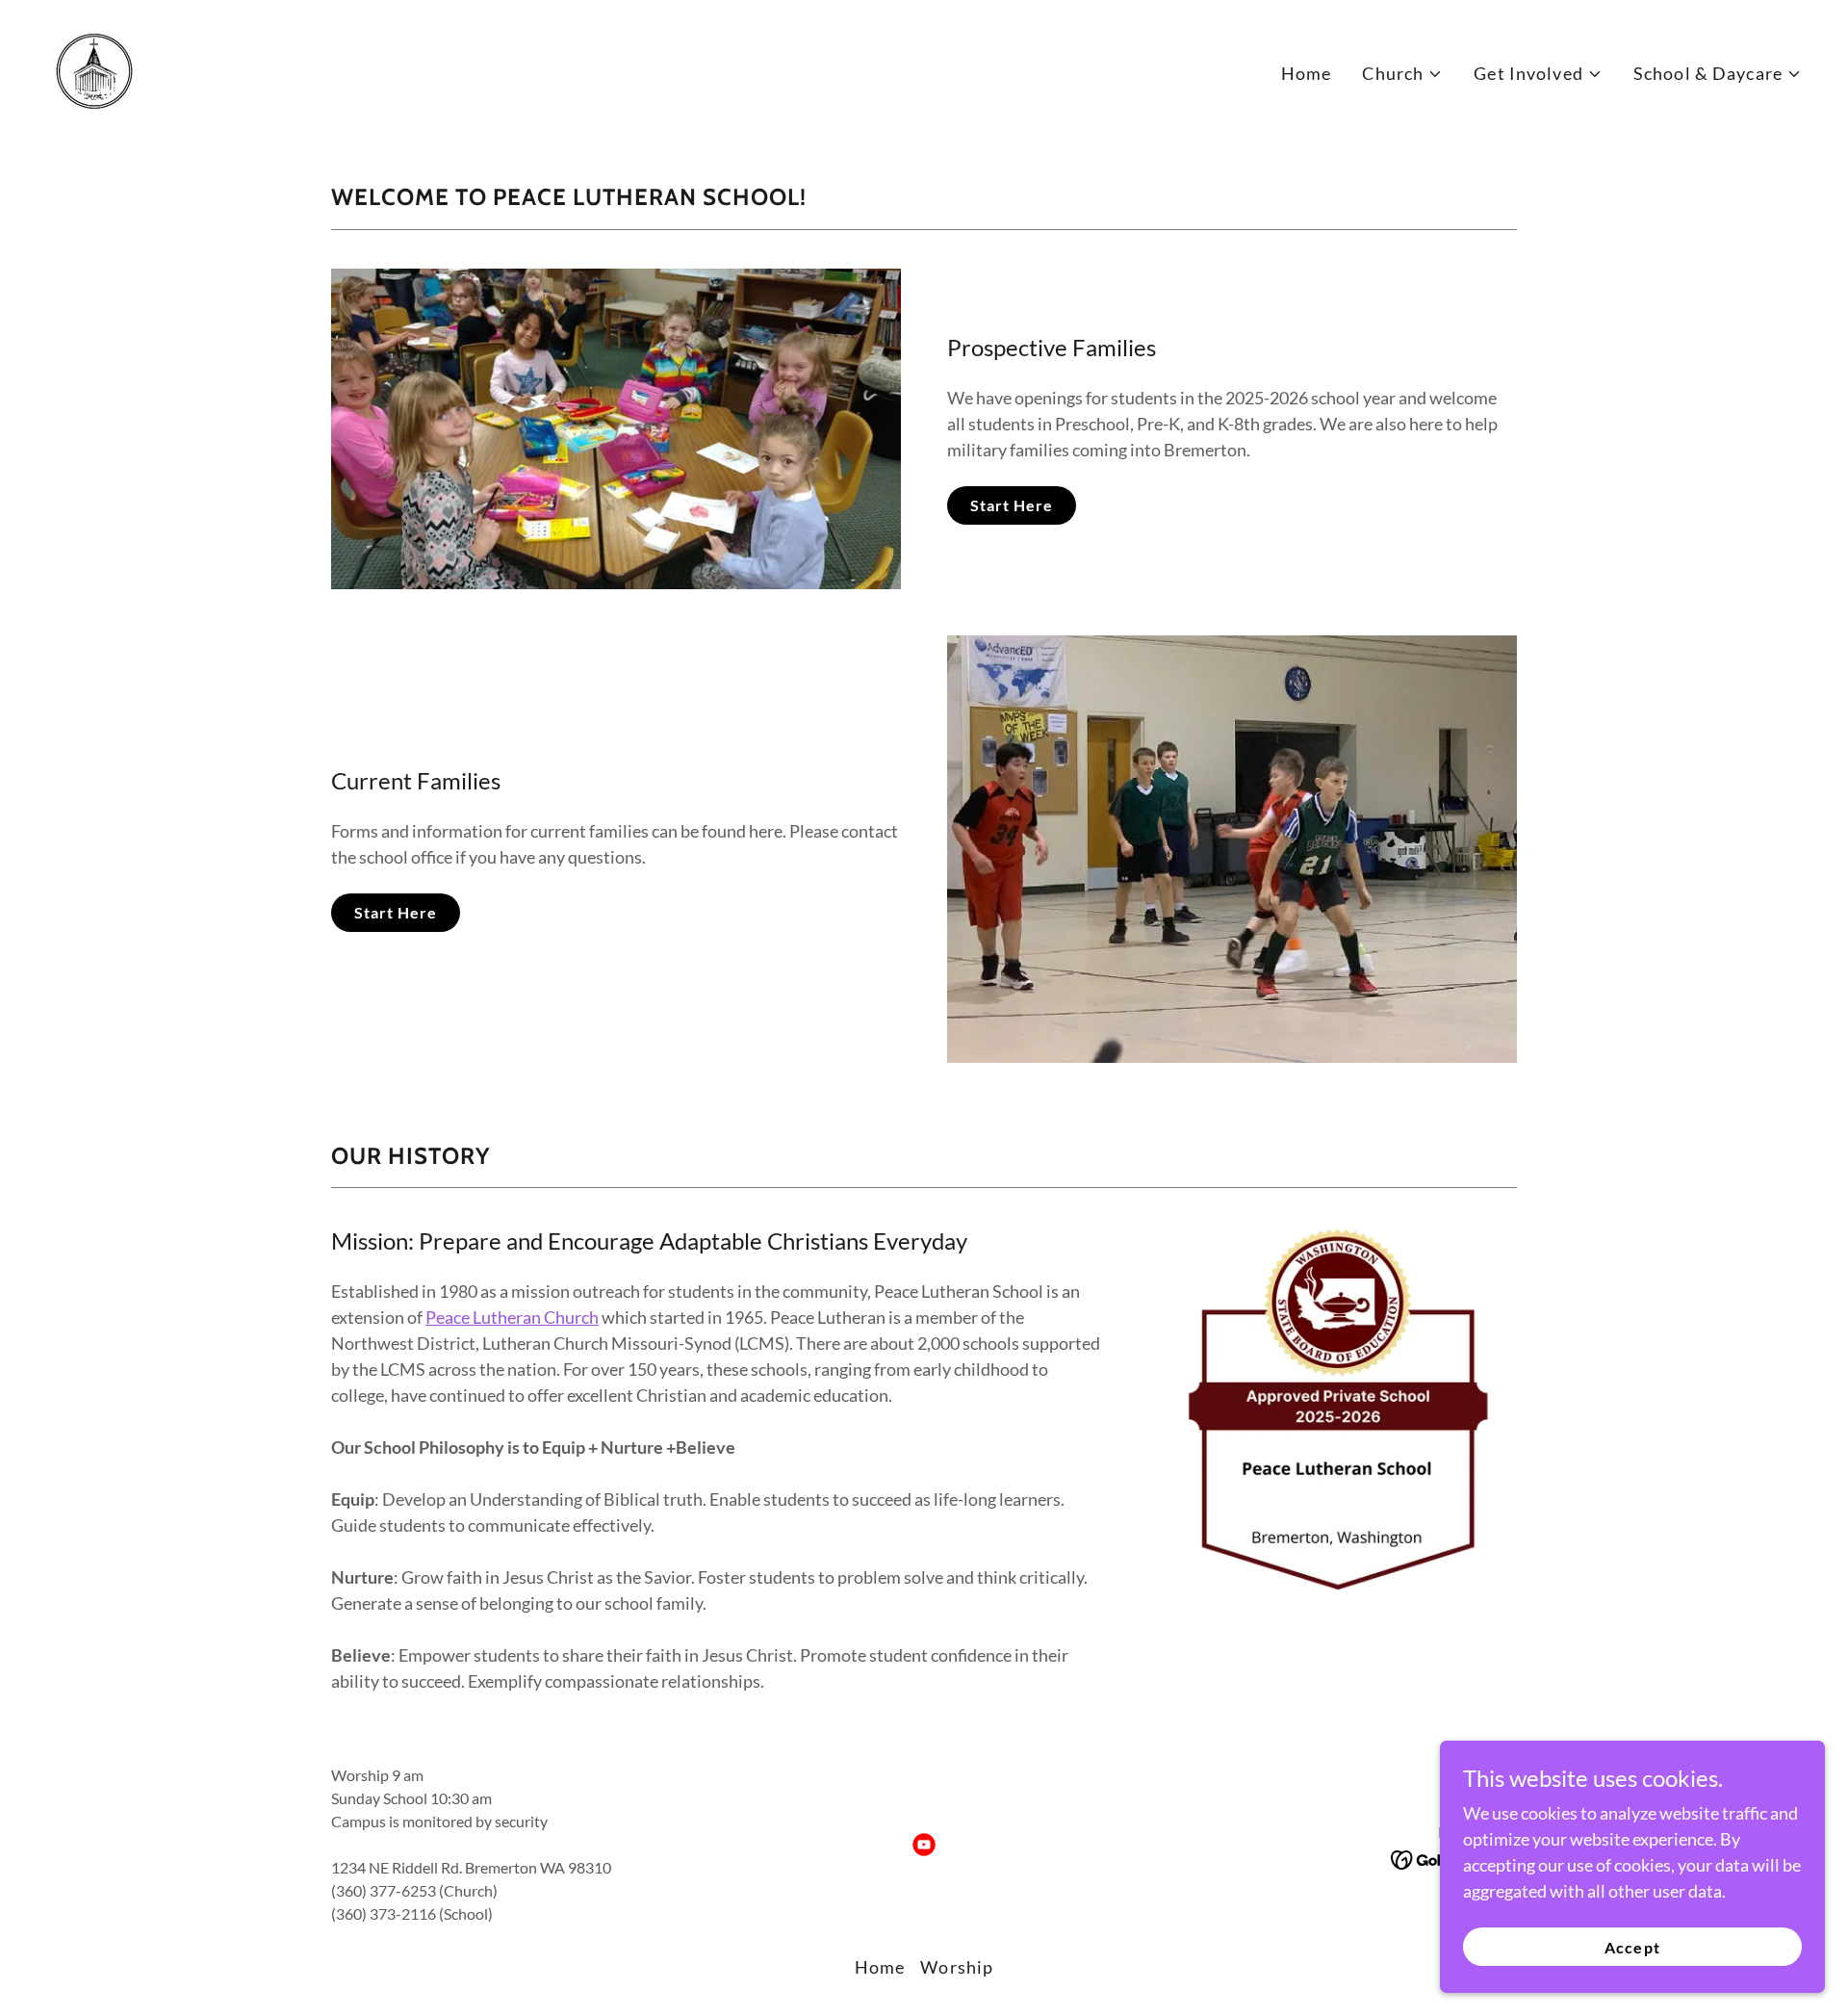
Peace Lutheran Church (512, 1317)
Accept (1632, 1947)
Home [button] (880, 1967)
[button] (1402, 74)
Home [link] (1307, 73)
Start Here (1012, 505)
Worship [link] (957, 1967)
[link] (94, 69)
